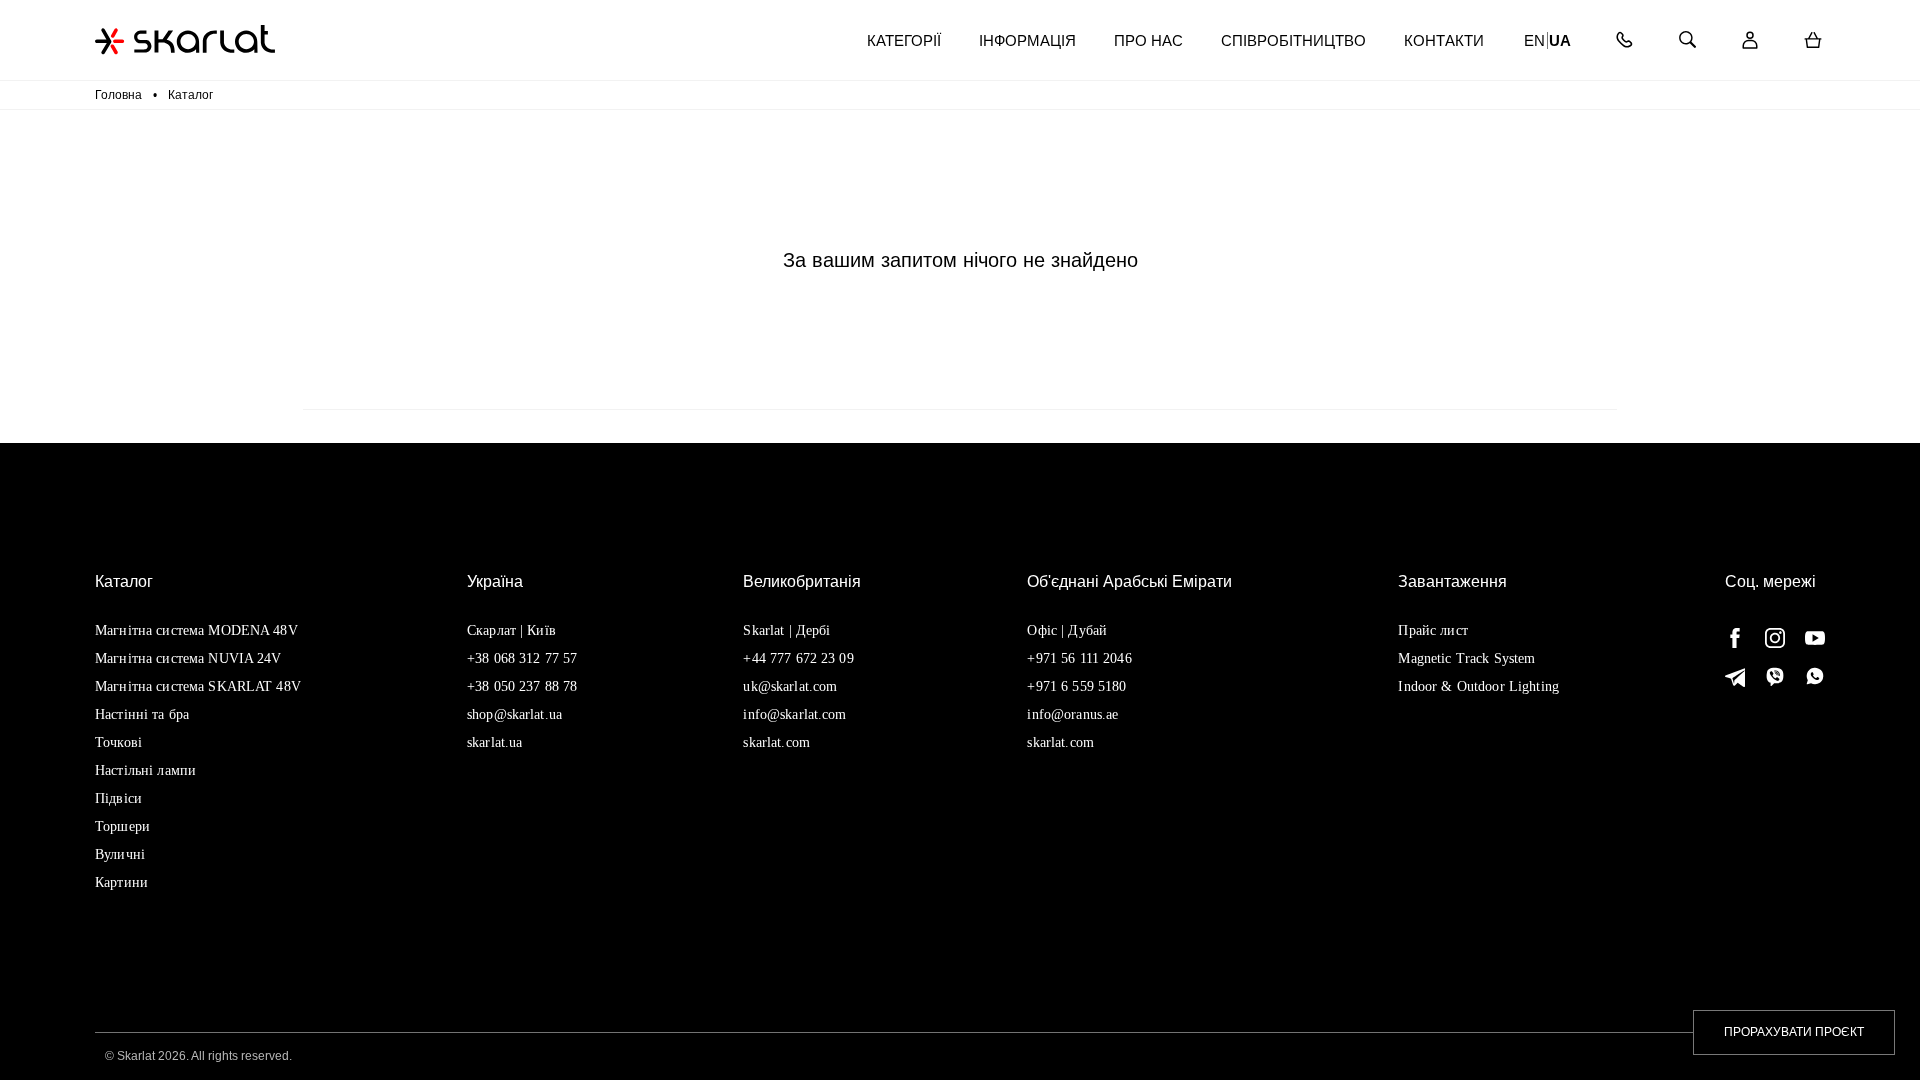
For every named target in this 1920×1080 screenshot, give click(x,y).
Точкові (118, 742)
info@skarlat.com (794, 714)
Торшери (122, 826)
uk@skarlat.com (790, 686)
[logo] (185, 39)
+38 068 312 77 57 (522, 658)
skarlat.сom (1060, 742)
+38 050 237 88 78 (522, 686)
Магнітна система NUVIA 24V (188, 658)
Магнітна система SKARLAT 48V (198, 686)
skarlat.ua (494, 742)
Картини (121, 882)
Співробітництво (1293, 40)
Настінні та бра (142, 714)
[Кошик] (1812, 40)
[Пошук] (1686, 40)
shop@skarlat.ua (514, 714)
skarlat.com (776, 742)
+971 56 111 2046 (1079, 658)
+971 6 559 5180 (1076, 686)
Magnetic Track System (1466, 658)
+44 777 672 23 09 (798, 658)
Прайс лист (1432, 630)
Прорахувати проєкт (1794, 1032)
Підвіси (118, 798)
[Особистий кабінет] (1749, 40)
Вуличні (120, 854)
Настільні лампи (145, 770)
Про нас (1148, 40)
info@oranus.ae (1072, 714)
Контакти (1444, 40)
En (1534, 40)
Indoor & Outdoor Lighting (1478, 686)
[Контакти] (1623, 40)
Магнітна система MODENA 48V (196, 630)
